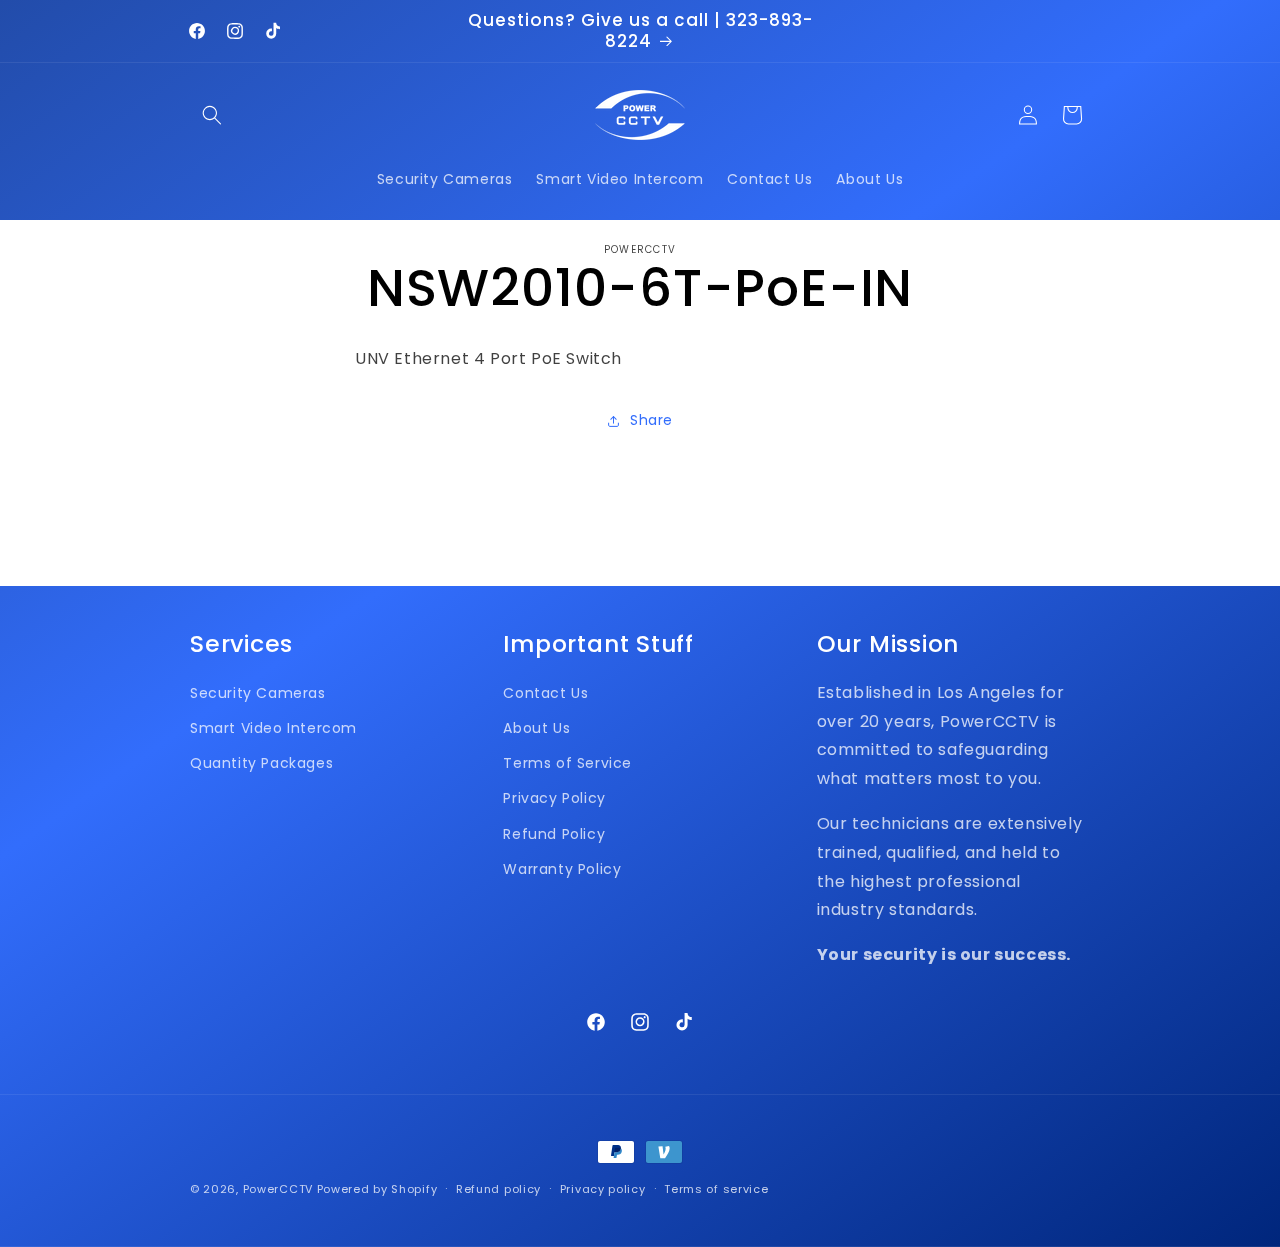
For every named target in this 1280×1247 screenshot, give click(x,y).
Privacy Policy (554, 798)
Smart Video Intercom (273, 728)
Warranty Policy (562, 869)
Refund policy (498, 1189)
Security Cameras (258, 693)
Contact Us (545, 693)
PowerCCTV (278, 1189)
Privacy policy (603, 1189)
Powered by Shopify (377, 1189)
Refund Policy (554, 834)
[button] (212, 115)
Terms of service (716, 1189)
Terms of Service (567, 763)
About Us (536, 728)
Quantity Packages (261, 763)
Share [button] (651, 420)
